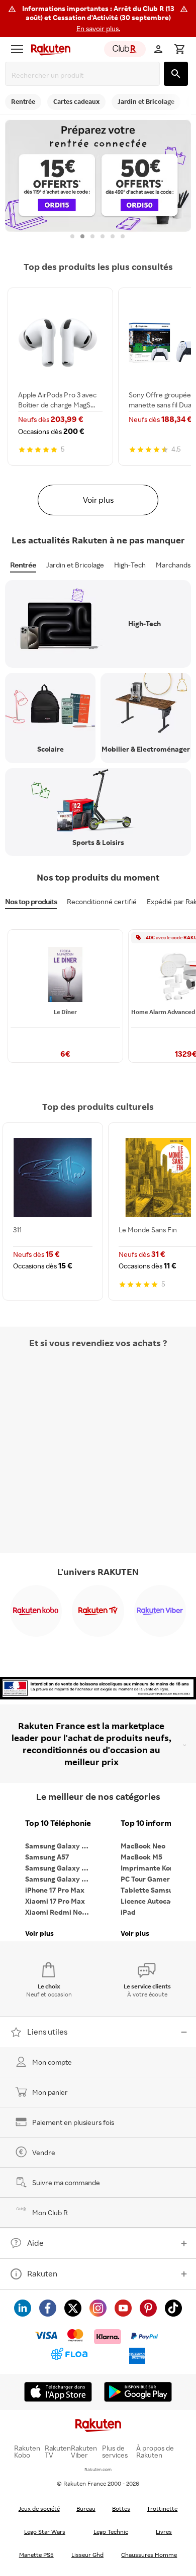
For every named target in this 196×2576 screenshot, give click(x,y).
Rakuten (42, 2273)
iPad (128, 1912)
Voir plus (98, 500)
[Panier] (179, 49)
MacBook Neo (143, 1846)
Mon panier (50, 2092)
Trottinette (162, 2509)
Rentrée (23, 565)
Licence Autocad (148, 1901)
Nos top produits (31, 901)
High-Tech (130, 565)
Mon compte (52, 2062)
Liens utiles (47, 2032)
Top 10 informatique (156, 1823)
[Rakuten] (48, 49)
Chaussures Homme (149, 2555)
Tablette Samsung (151, 1890)
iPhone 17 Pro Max (55, 1890)
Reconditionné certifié (102, 901)
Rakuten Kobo (27, 2452)
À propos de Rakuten (155, 2452)
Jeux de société (39, 2509)
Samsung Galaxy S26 (59, 1846)
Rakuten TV (58, 2452)
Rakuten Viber (84, 2452)
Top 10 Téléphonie (58, 1823)
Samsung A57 (47, 1857)
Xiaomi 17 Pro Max (55, 1901)
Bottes (121, 2509)
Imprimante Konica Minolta (156, 1868)
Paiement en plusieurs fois (73, 2122)
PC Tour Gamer (145, 1879)
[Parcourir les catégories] (17, 49)
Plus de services (115, 2452)
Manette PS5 (36, 2555)
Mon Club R (50, 2212)
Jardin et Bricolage (75, 565)
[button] (98, 19)
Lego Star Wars (45, 2532)
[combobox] (84, 75)
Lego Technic (111, 2532)
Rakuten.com (98, 2469)
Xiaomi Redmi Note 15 (60, 1912)
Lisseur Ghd (87, 2555)
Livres (164, 2532)
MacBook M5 (141, 1857)
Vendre (44, 2152)
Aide (35, 2243)
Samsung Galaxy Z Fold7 (60, 1879)
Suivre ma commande (66, 2182)
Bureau (86, 2509)
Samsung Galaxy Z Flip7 (60, 1868)
